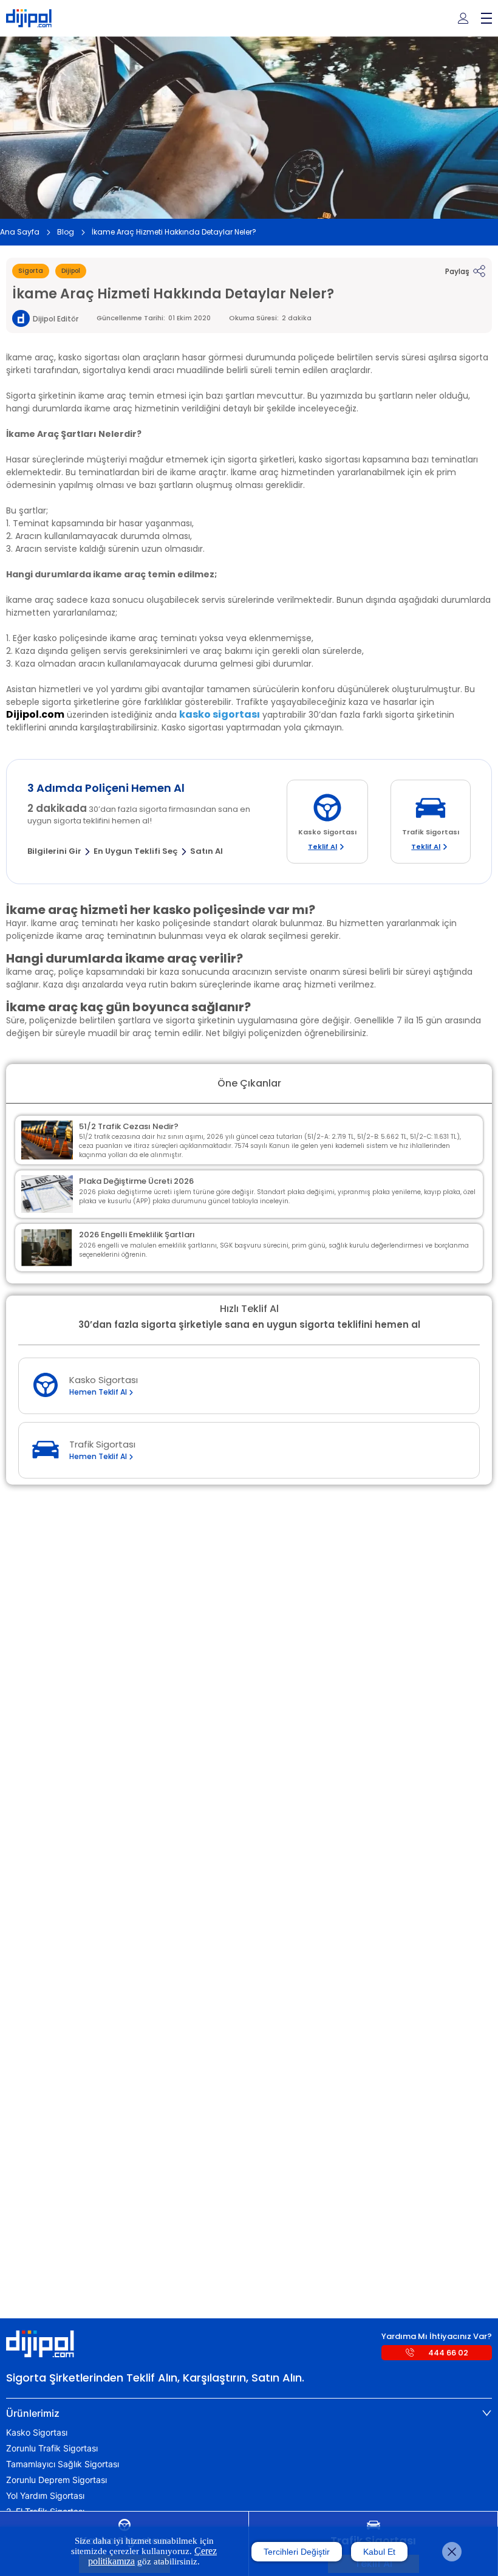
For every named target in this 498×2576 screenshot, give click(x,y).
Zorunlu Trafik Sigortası (52, 2448)
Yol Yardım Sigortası (45, 2496)
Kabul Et (379, 2552)
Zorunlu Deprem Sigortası (56, 2480)
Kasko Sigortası (37, 2433)
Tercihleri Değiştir (297, 2552)
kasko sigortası (220, 714)
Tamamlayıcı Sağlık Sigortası (63, 2464)
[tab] (249, 2413)
